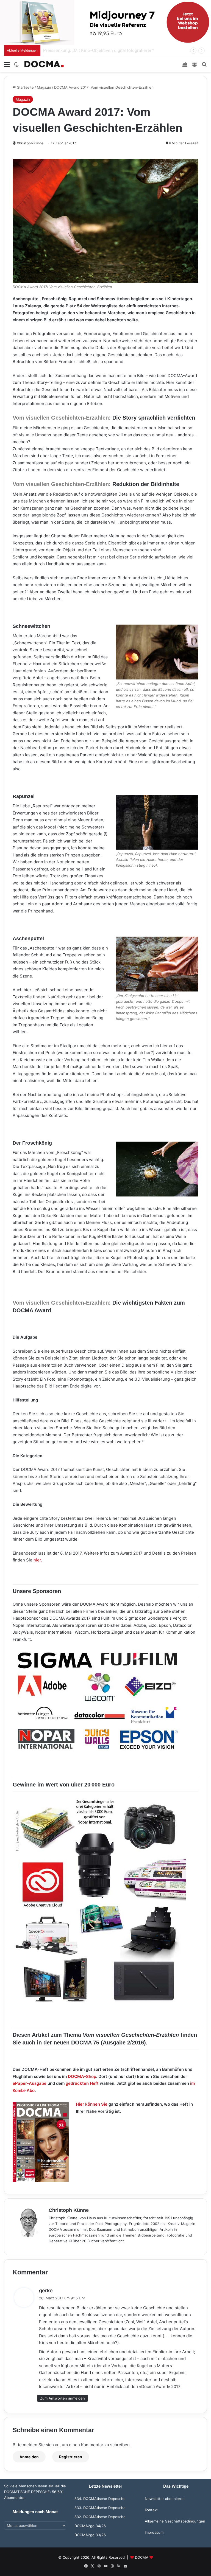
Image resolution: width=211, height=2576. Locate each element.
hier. (38, 1560)
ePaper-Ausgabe (30, 2083)
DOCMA (142, 2557)
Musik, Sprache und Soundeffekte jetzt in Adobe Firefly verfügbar (107, 50)
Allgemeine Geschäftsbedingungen (175, 2521)
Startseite (25, 87)
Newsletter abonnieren (165, 2499)
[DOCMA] (44, 64)
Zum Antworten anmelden (63, 2398)
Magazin (44, 87)
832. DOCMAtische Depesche (100, 2517)
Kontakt (151, 2510)
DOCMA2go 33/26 (90, 2535)
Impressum (154, 2532)
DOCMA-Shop (82, 2076)
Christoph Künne (30, 143)
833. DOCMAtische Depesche (100, 2508)
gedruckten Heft (82, 2083)
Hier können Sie (92, 2104)
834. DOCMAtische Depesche (100, 2499)
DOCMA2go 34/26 (90, 2526)
